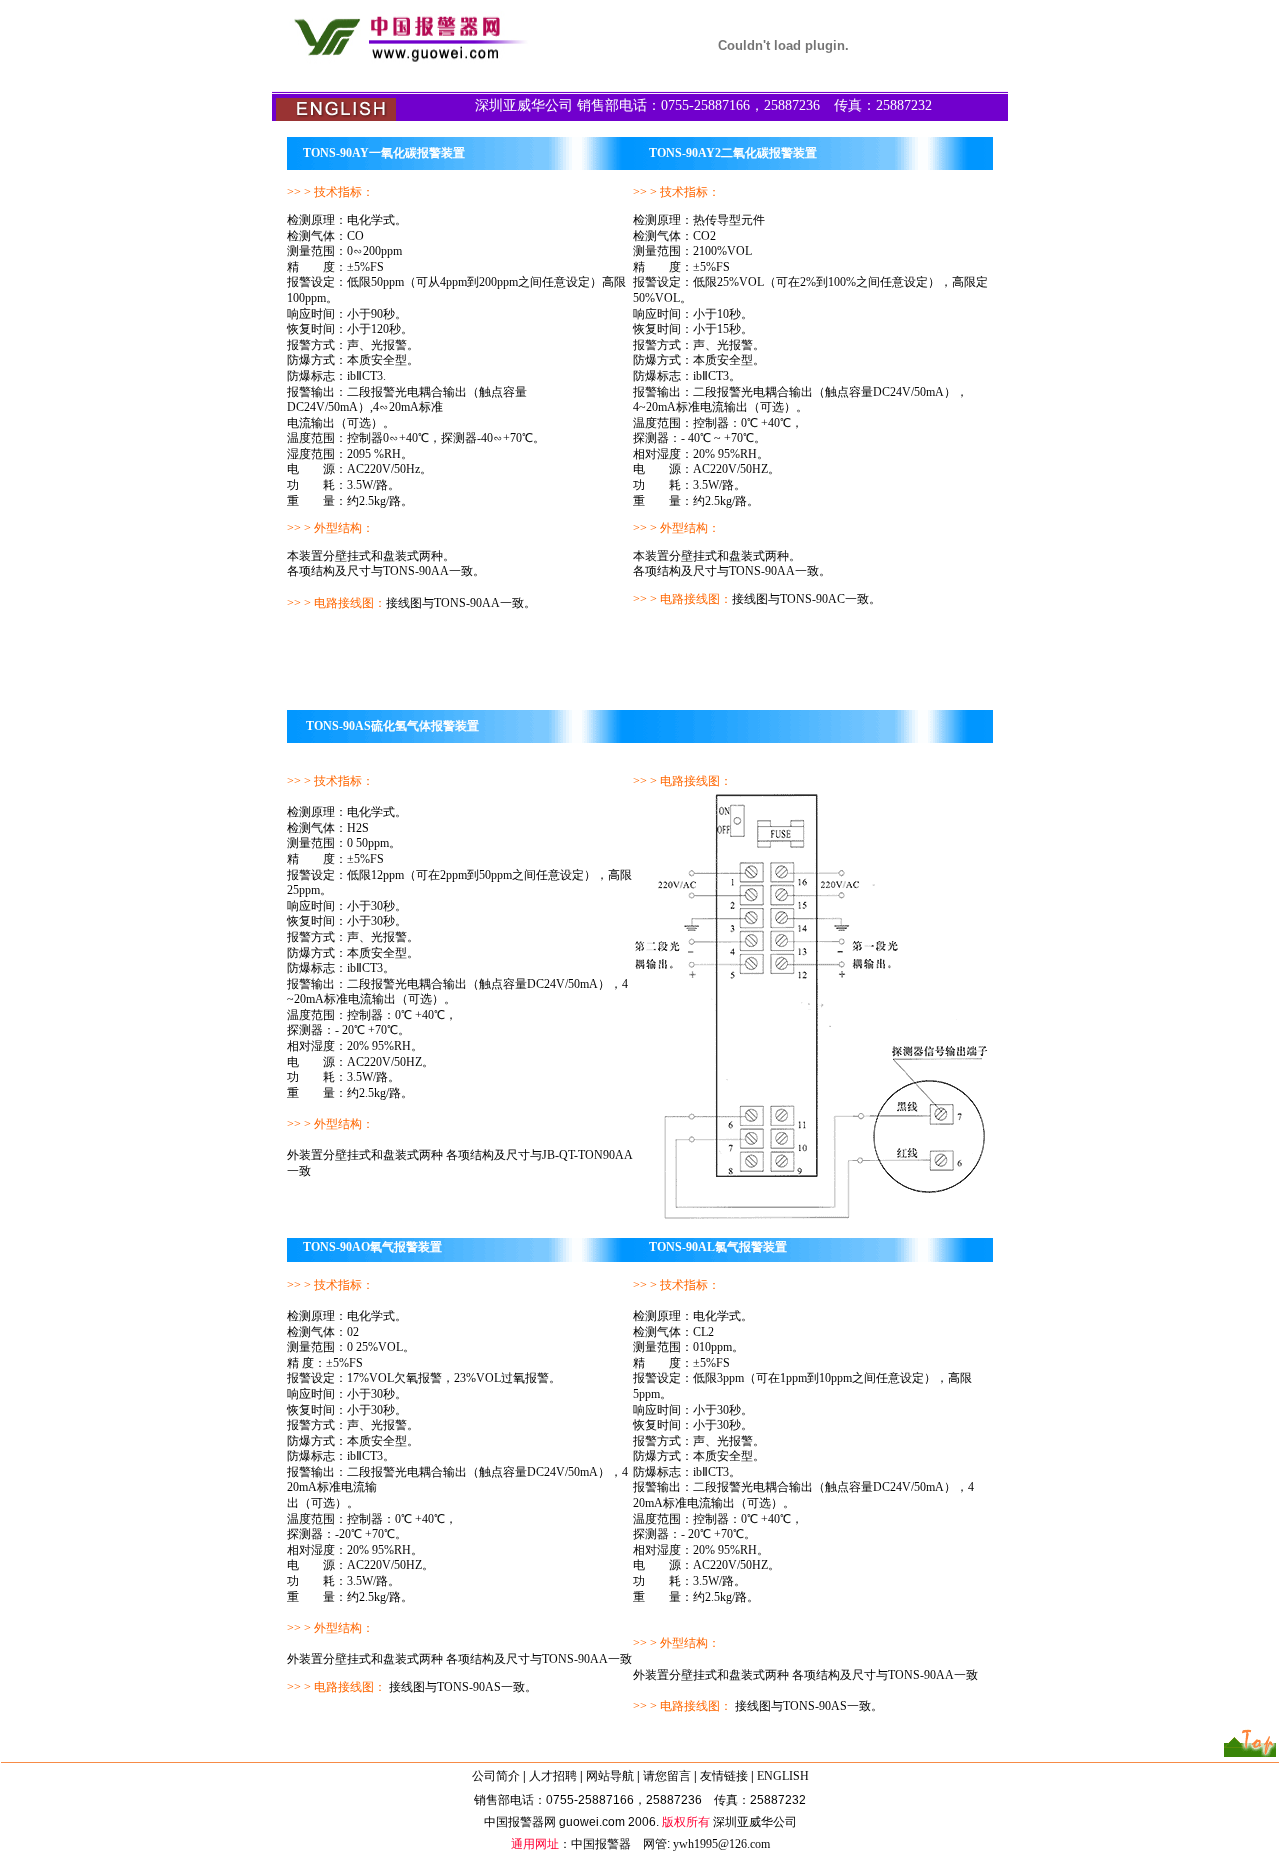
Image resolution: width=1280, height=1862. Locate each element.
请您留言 (667, 1776)
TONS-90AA (921, 1675)
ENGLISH (783, 1776)
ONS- (563, 1659)
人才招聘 (553, 1776)
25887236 (674, 1800)
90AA (593, 1659)
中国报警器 (601, 1844)
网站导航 (610, 1776)
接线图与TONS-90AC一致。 (806, 599)
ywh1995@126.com (721, 1844)
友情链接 (724, 1776)
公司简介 (496, 1776)
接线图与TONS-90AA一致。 (461, 603)
